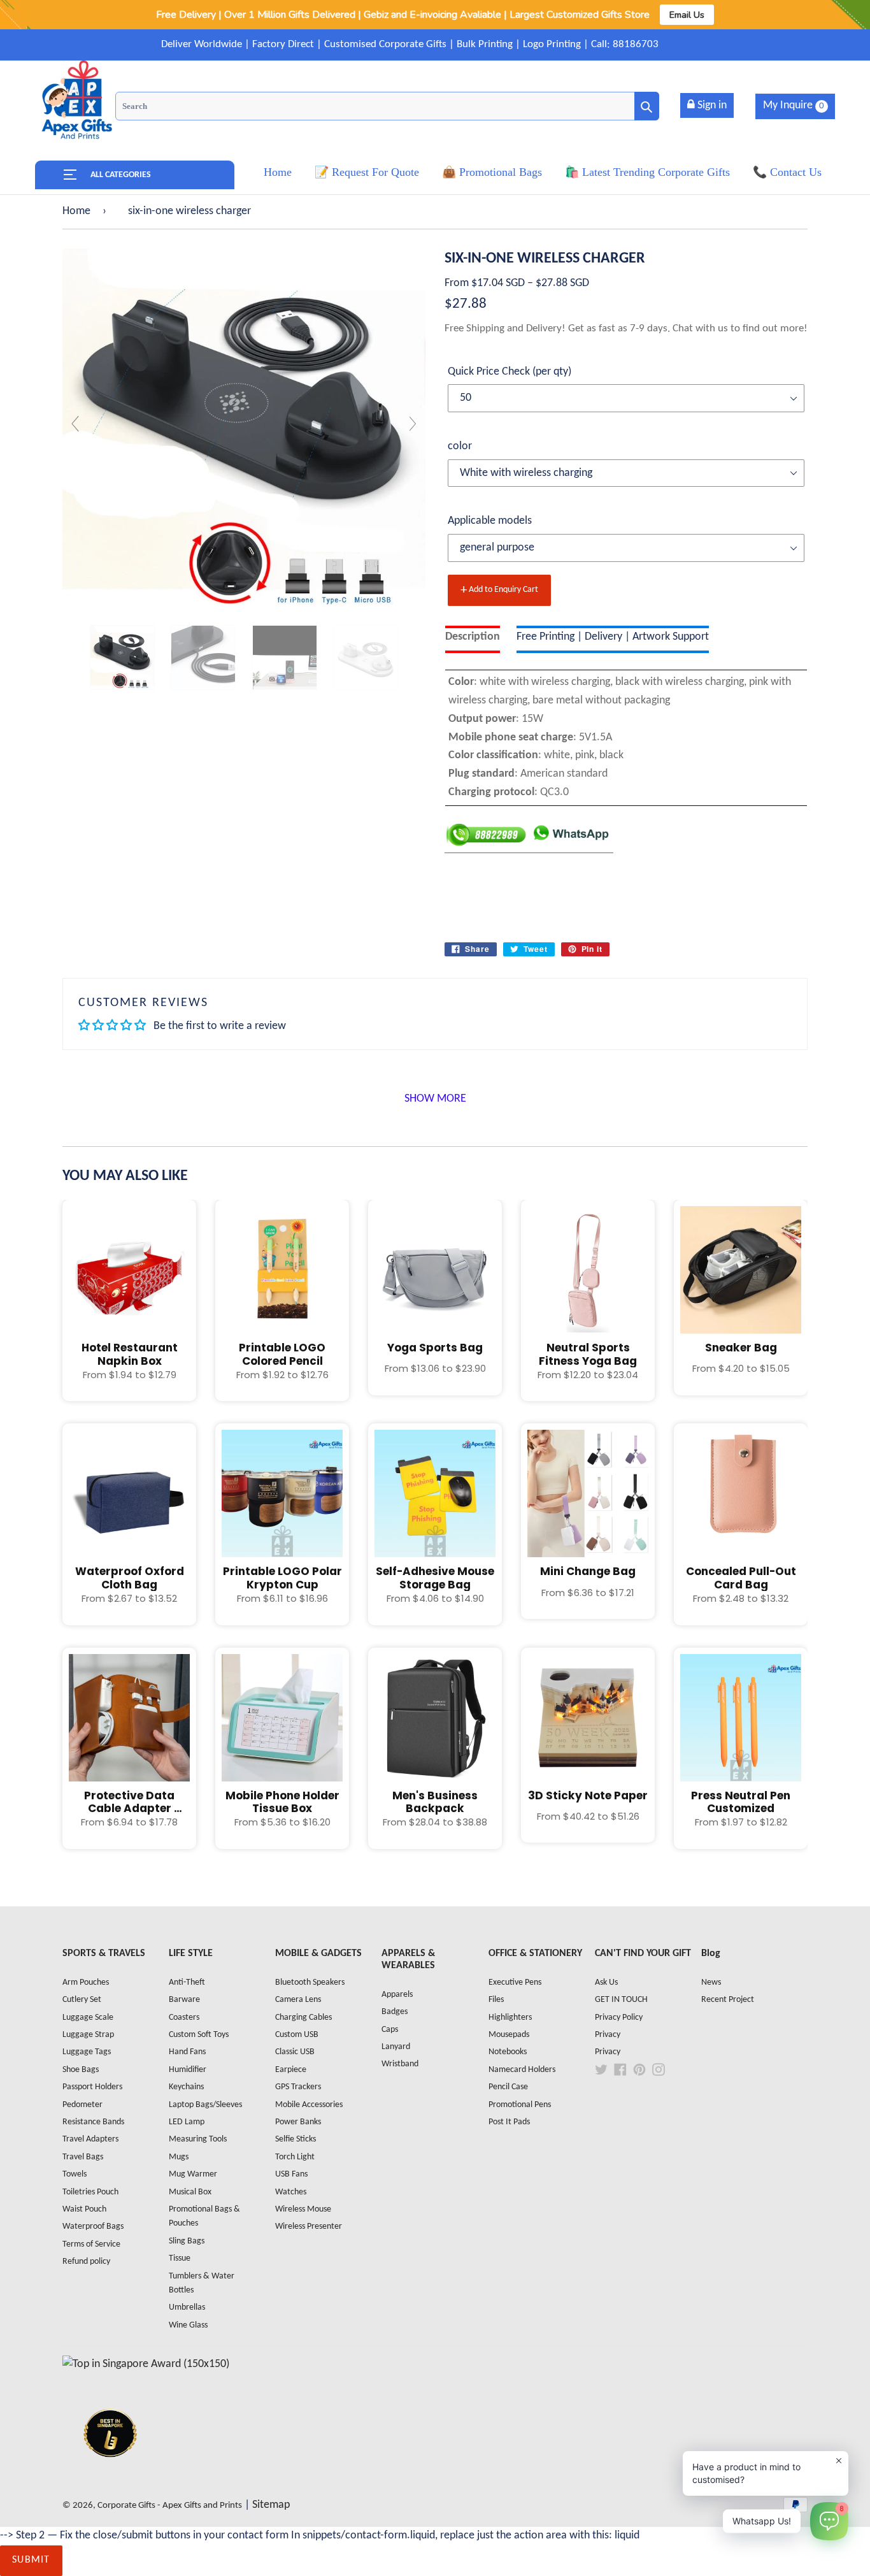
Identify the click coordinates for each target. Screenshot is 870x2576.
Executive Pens (515, 1982)
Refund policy (86, 2262)
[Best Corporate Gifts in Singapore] (110, 2474)
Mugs (179, 2157)
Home (76, 211)
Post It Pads (509, 2122)
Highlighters (510, 2018)
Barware (184, 2000)
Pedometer (82, 2105)
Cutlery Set (82, 2000)
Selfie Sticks (296, 2139)
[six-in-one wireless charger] (122, 658)
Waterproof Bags (93, 2227)
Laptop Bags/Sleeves (205, 2105)
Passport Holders (92, 2087)
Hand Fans (187, 2052)
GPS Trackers (298, 2087)
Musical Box (190, 2192)
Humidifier (188, 2070)
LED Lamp (187, 2122)
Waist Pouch (84, 2209)
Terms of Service (91, 2244)
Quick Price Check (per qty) (510, 372)
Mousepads (509, 2035)
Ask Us (606, 1982)
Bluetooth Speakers (310, 1982)
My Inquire (794, 105)
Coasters (184, 2018)
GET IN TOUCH (621, 2000)
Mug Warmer (193, 2174)
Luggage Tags (87, 2052)
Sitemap (271, 2505)
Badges (395, 2012)
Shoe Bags (81, 2070)
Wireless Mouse (303, 2209)
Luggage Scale (88, 2018)
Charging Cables (303, 2018)
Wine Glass (188, 2325)
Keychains (186, 2087)
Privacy (608, 2035)
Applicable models (490, 521)
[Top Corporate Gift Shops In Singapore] (146, 2364)
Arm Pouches (86, 1982)
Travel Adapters (90, 2139)
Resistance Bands (93, 2122)
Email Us (687, 15)
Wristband (400, 2064)
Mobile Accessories (309, 2105)
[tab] (473, 639)
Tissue (180, 2258)
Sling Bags (187, 2241)
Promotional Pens (520, 2105)
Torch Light (295, 2157)
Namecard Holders (522, 2070)
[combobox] (387, 106)
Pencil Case (508, 2087)
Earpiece (291, 2070)
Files (496, 2000)
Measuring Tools (198, 2139)
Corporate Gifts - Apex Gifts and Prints (170, 2506)
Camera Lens (298, 2000)
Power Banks (298, 2122)
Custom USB (297, 2035)
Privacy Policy (619, 2018)
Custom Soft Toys (199, 2035)
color (460, 446)
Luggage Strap (88, 2035)
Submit (31, 2560)
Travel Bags (83, 2157)
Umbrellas (187, 2307)
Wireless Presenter (309, 2227)
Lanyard (396, 2047)
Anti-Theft (187, 1982)
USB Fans (291, 2174)
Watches (291, 2192)
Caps (390, 2030)
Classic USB (295, 2052)
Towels (75, 2174)
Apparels (397, 1995)
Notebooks (508, 2052)
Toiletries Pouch (90, 2192)
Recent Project (728, 2000)
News (711, 1982)
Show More (435, 1099)
